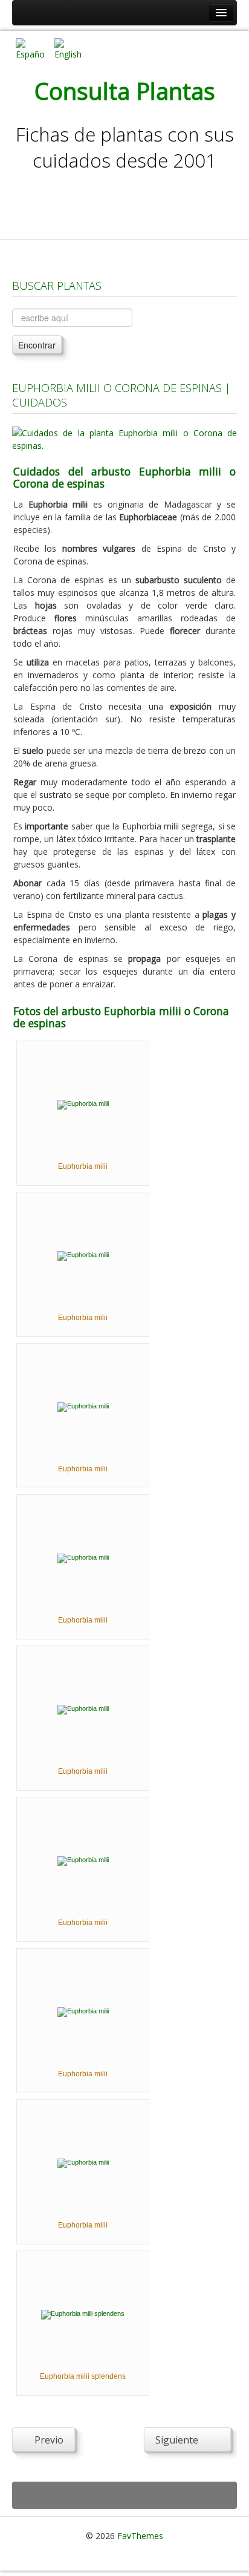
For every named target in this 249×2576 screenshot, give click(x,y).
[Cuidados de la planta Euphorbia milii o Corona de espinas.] (124, 438)
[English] (69, 48)
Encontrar (37, 345)
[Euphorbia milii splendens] (83, 2314)
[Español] (30, 48)
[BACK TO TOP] (124, 2495)
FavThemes (140, 2536)
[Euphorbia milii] (83, 1104)
